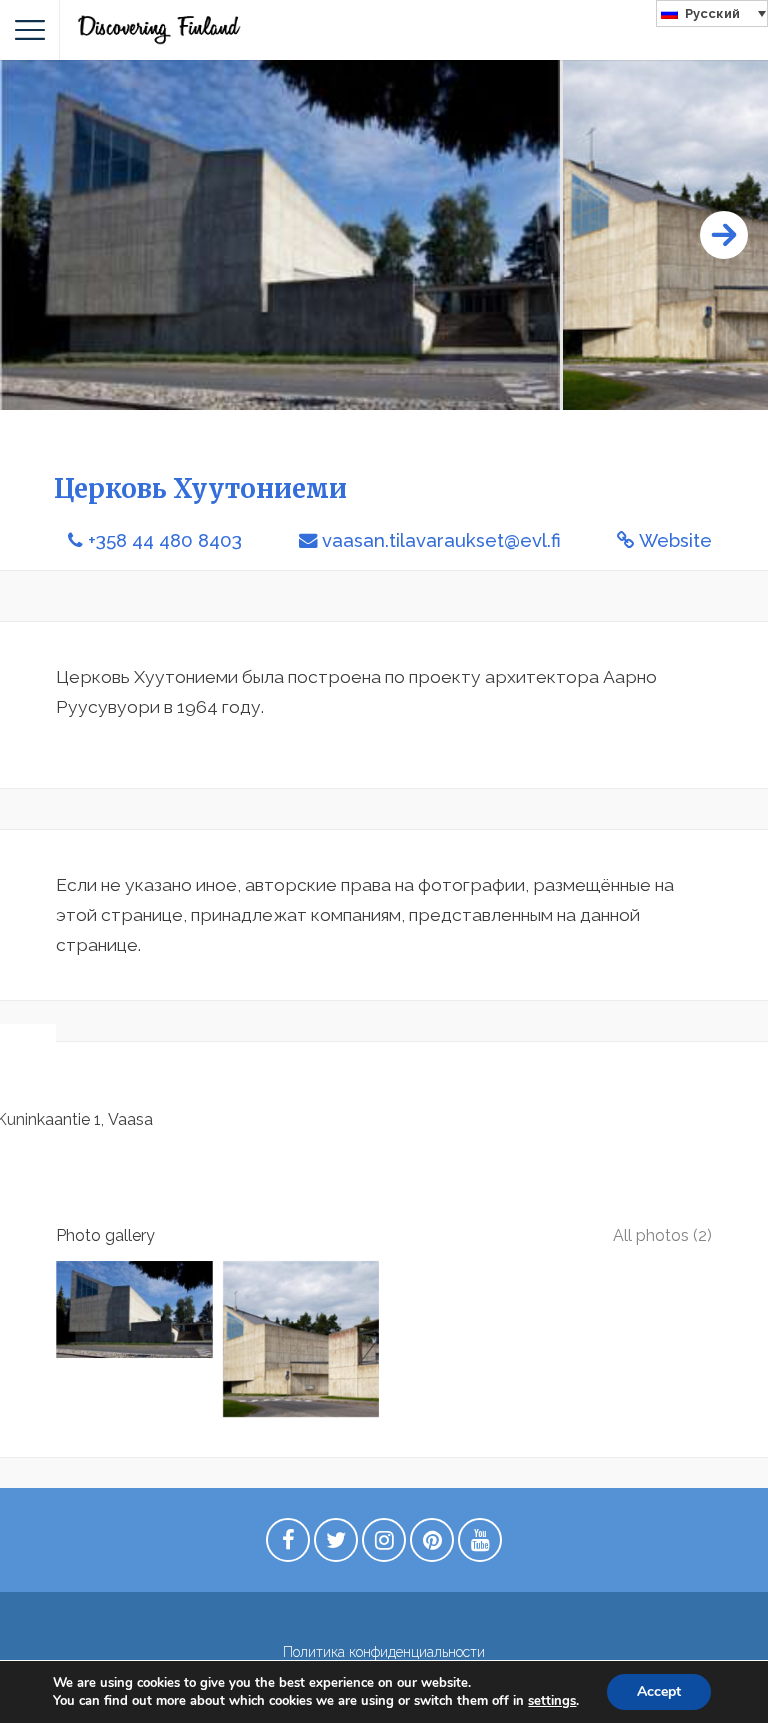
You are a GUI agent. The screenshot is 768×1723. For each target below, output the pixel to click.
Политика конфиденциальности (384, 1652)
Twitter (336, 1545)
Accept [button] (659, 1691)
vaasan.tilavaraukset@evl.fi (441, 540)
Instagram (384, 1545)
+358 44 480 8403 (165, 540)
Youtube (480, 1545)
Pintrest (432, 1545)
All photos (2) (662, 1235)
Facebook (288, 1545)
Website (675, 540)
